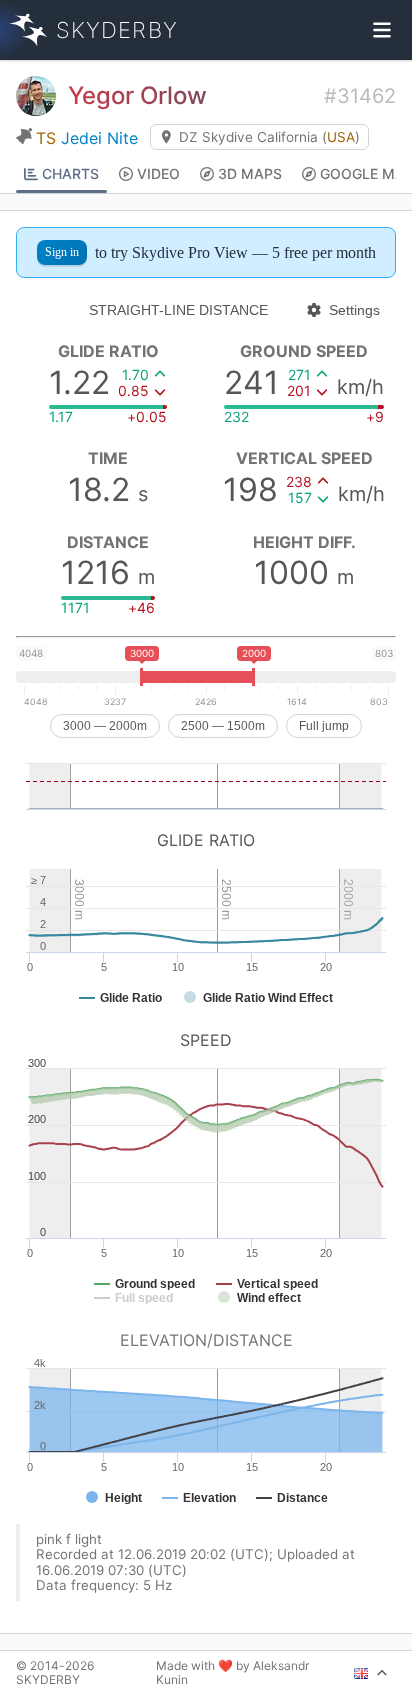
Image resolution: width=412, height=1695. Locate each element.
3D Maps (250, 173)
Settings (354, 310)
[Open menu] (382, 30)
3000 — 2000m (105, 726)
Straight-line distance (178, 310)
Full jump (324, 726)
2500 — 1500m (223, 726)
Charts (70, 173)
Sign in (62, 252)
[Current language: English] (371, 1673)
